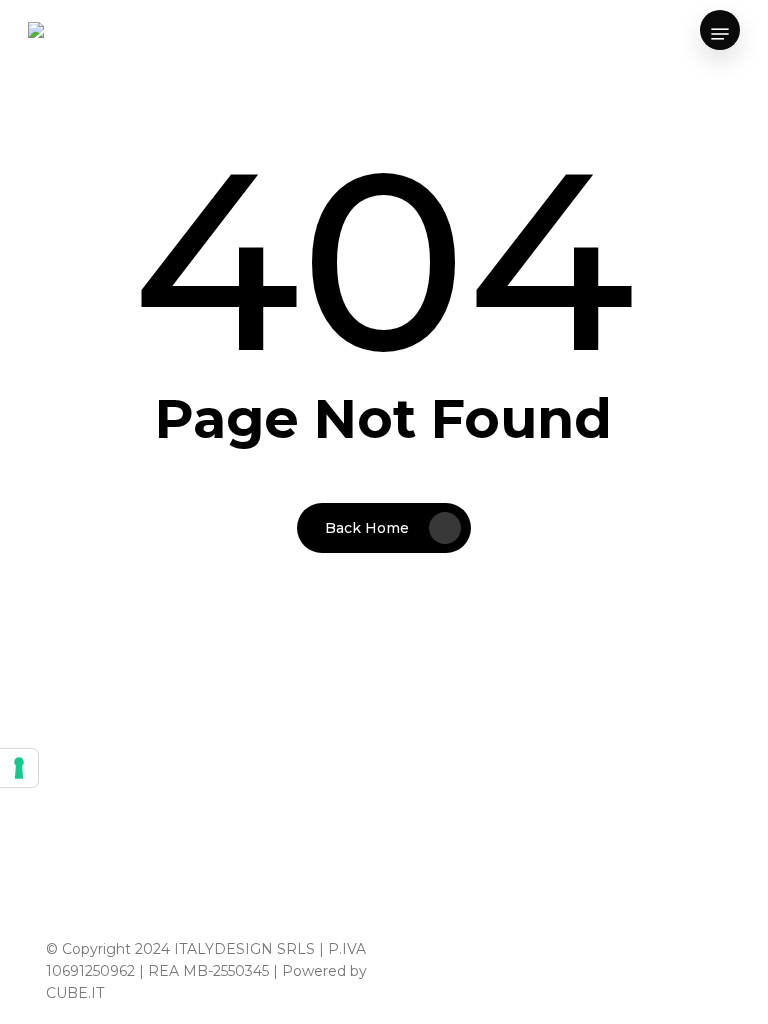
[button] (720, 34)
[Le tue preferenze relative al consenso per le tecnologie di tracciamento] (19, 768)
